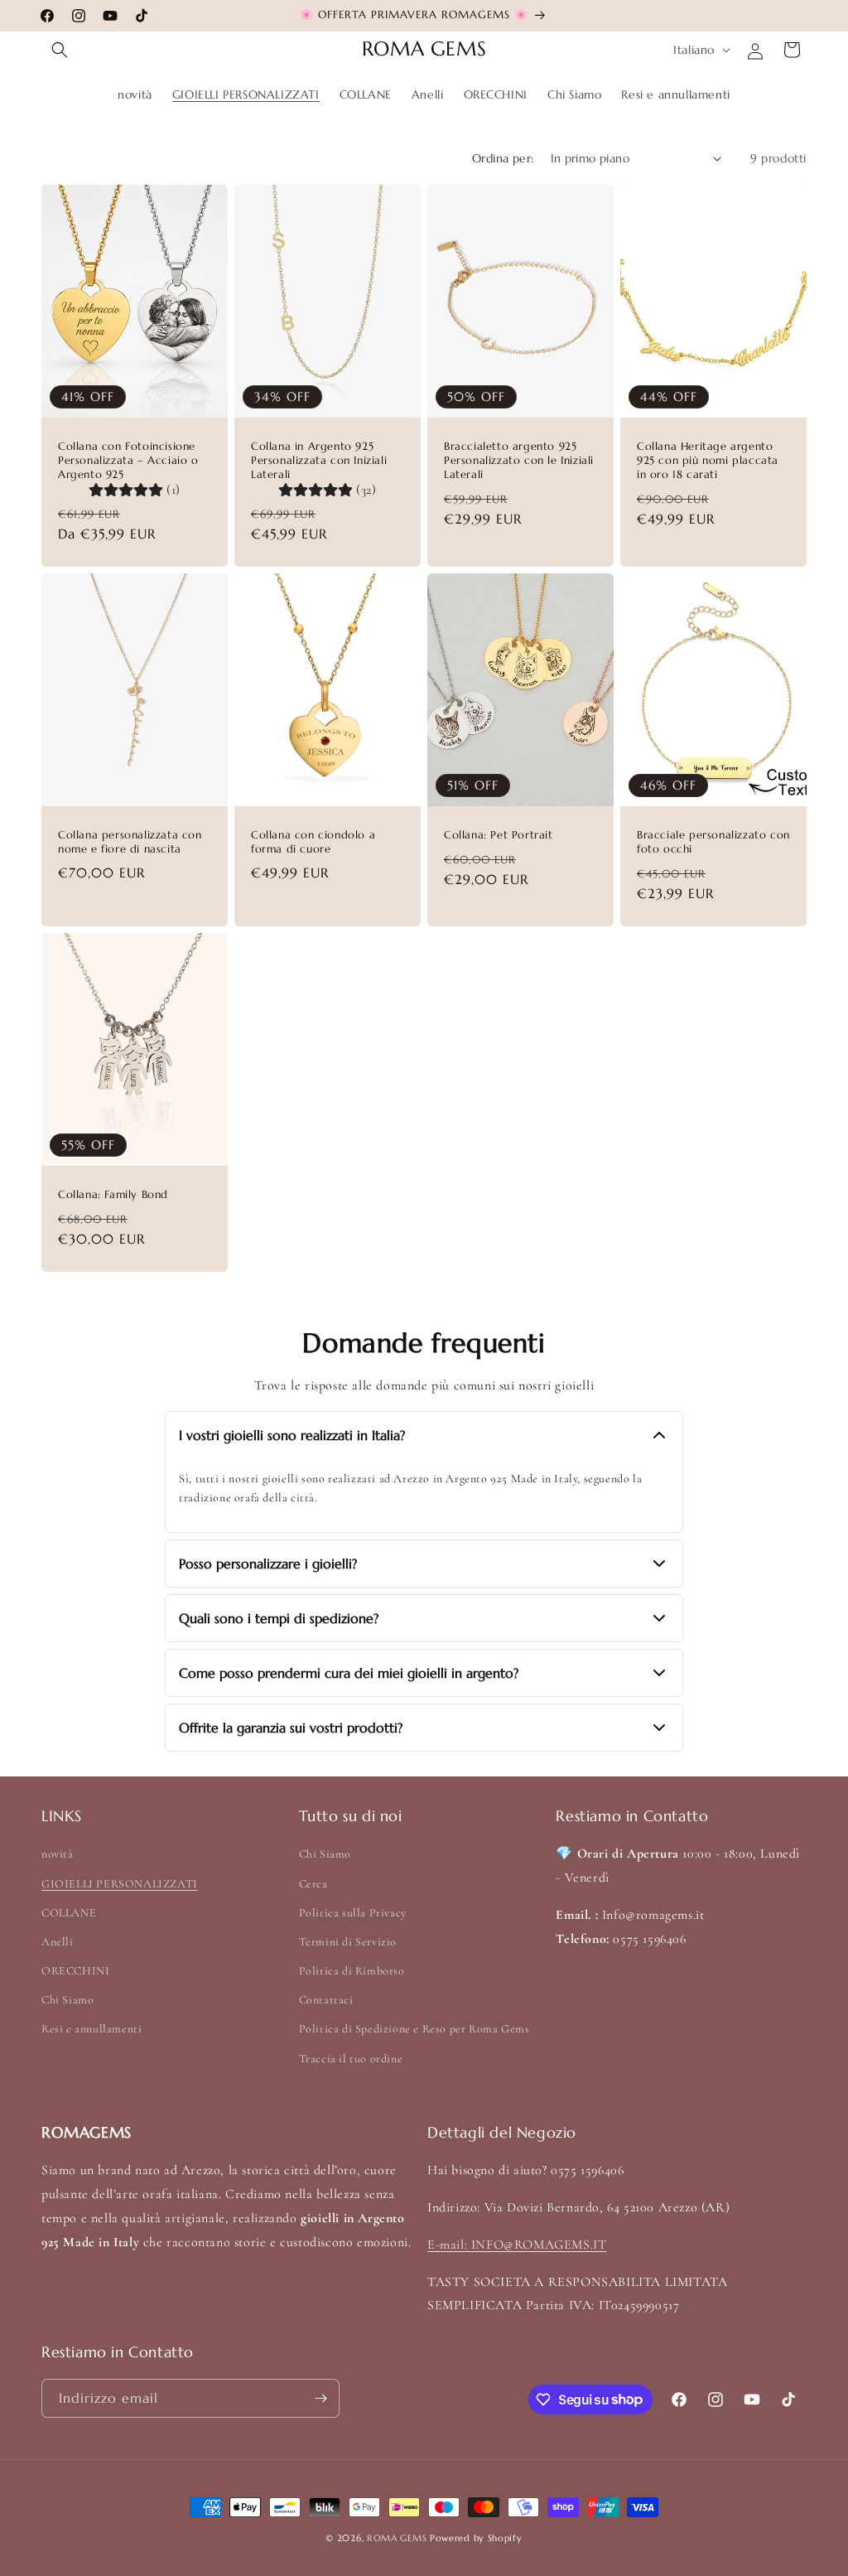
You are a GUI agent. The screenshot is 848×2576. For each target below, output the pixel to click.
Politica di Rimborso (352, 1971)
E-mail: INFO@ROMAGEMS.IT (517, 2245)
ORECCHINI (75, 1971)
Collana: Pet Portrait (499, 835)
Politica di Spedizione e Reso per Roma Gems (414, 2029)
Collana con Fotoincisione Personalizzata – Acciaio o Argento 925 (128, 461)
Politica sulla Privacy (353, 1913)
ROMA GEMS (397, 2538)
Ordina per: (503, 158)
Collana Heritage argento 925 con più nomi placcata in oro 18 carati (708, 461)
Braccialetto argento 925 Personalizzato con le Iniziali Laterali (519, 461)
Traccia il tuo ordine (351, 2059)
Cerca (313, 1884)
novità (58, 1854)
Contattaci (326, 2000)
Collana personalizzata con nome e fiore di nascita (130, 842)
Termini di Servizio (348, 1942)
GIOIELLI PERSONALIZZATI (120, 1884)
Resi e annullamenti (92, 2029)
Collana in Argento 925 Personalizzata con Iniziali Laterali (319, 461)
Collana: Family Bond (113, 1195)
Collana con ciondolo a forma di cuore (313, 842)
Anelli (58, 1942)
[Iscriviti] (320, 2398)
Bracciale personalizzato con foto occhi (713, 842)
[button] (60, 50)
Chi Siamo (67, 2000)
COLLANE (69, 1913)
